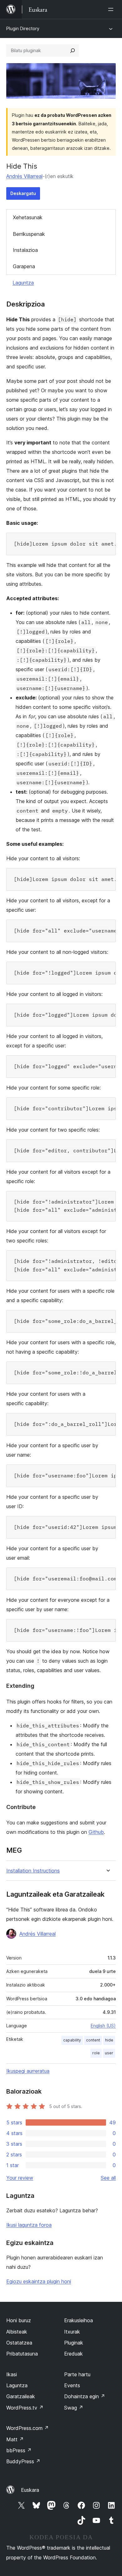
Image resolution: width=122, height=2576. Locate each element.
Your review (20, 2178)
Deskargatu (23, 193)
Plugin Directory (23, 28)
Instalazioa (25, 250)
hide (109, 2040)
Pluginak (74, 2343)
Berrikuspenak (29, 234)
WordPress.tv (25, 2408)
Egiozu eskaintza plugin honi (39, 2281)
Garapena (24, 266)
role (96, 2053)
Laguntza (23, 283)
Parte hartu (77, 2374)
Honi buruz (19, 2320)
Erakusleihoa (79, 2320)
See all (108, 2178)
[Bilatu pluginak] (73, 51)
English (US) (103, 2026)
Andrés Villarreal (24, 176)
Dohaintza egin (85, 2396)
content (93, 2040)
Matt (15, 2439)
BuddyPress (23, 2461)
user (109, 2053)
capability (72, 2040)
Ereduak (74, 2354)
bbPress (19, 2450)
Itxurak (72, 2332)
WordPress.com (28, 2428)
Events (72, 2385)
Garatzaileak (21, 2396)
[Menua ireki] (112, 9)
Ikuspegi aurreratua (28, 2071)
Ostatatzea (19, 2343)
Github (96, 1832)
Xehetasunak (28, 217)
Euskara (30, 2490)
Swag (74, 2408)
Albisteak (17, 2332)
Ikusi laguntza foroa (29, 2225)
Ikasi (12, 2374)
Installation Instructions (33, 1871)
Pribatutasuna (22, 2354)
